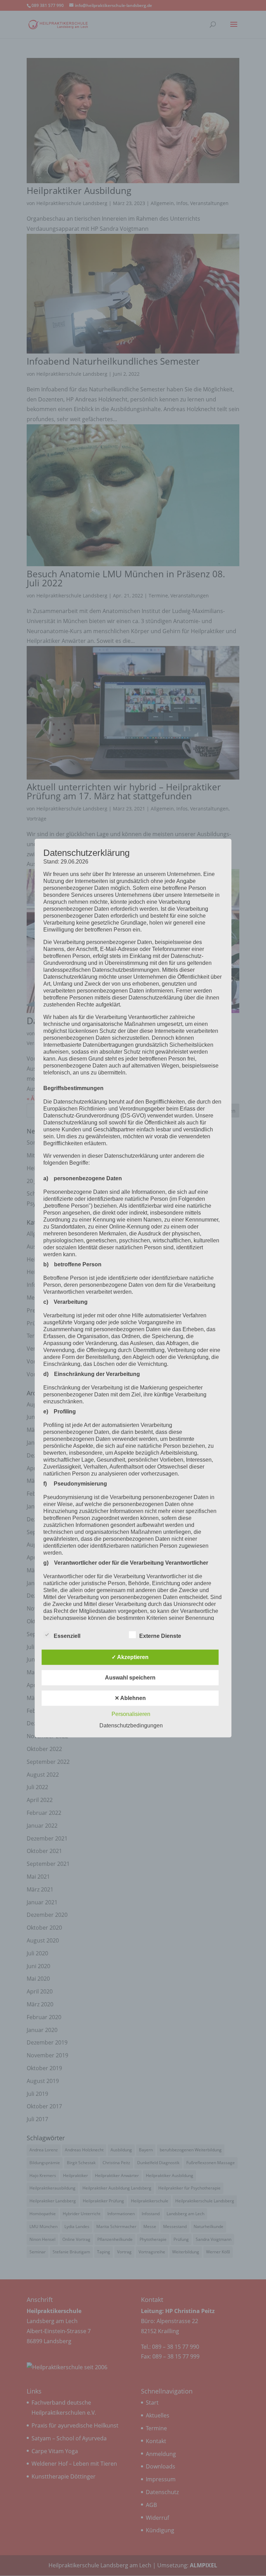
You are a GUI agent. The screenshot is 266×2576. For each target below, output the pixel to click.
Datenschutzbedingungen (131, 1725)
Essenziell (67, 1636)
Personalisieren (131, 1714)
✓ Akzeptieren (130, 1657)
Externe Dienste (160, 1636)
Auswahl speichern (130, 1678)
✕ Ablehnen (130, 1698)
